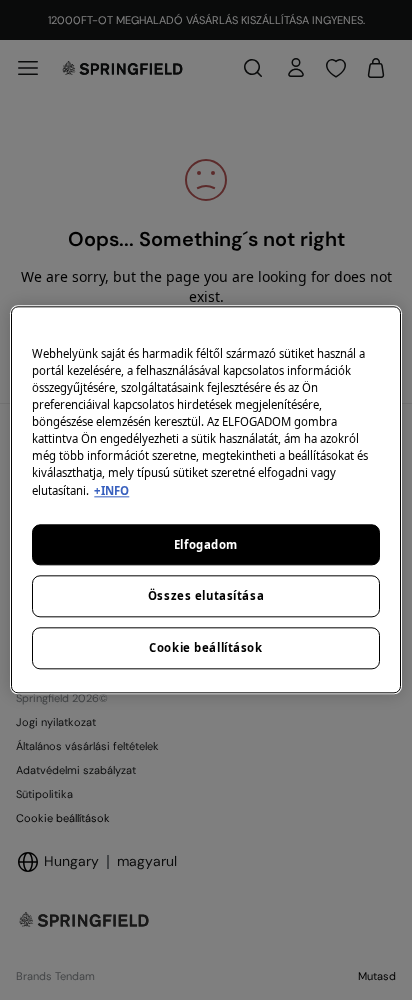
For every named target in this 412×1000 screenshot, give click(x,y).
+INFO (111, 490)
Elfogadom (206, 544)
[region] (205, 499)
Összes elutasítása (206, 596)
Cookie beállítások (205, 648)
